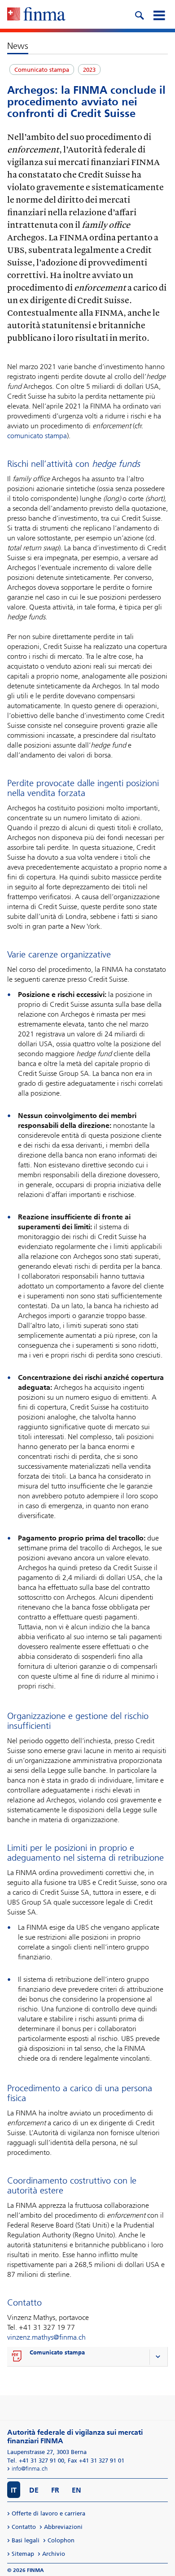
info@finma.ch (30, 2469)
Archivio (54, 2554)
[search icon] (139, 14)
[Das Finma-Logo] (36, 15)
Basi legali (26, 2540)
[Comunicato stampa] (17, 2357)
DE (34, 2490)
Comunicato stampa (57, 2352)
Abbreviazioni (63, 2527)
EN (77, 2490)
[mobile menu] (159, 14)
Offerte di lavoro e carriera (48, 2513)
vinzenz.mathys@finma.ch (46, 2337)
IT (14, 2490)
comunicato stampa (37, 436)
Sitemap (23, 2554)
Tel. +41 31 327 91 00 (36, 2461)
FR (55, 2490)
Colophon (61, 2540)
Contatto (24, 2527)
